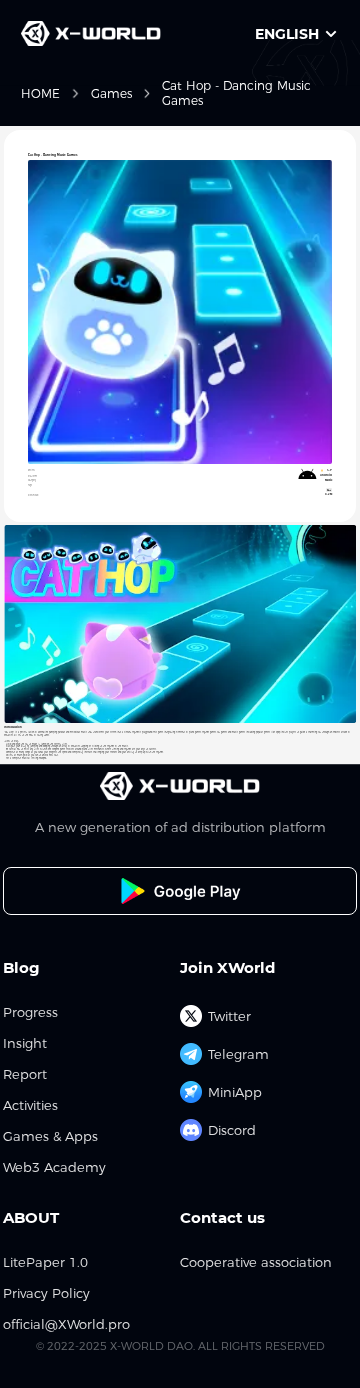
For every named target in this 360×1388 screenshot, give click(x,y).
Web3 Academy (54, 1167)
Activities (30, 1105)
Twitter (229, 1016)
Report (25, 1074)
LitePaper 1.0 (45, 1262)
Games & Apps (50, 1136)
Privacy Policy (46, 1293)
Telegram (238, 1054)
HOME (40, 93)
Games (111, 93)
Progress (30, 1012)
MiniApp (235, 1092)
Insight (25, 1043)
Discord (232, 1130)
